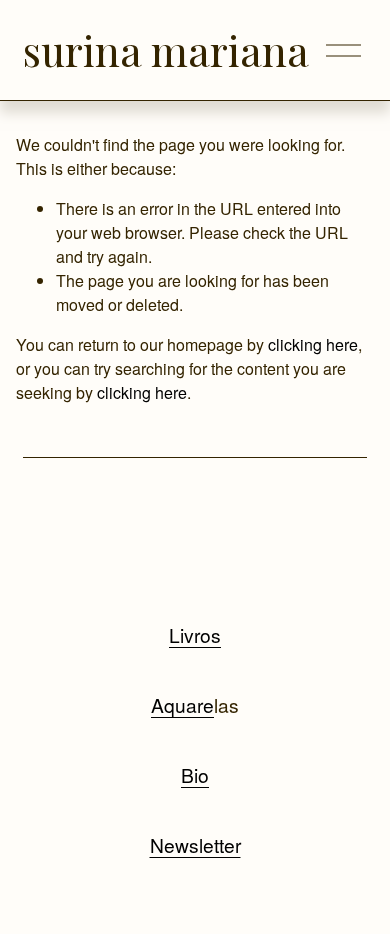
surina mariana (166, 50)
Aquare (182, 704)
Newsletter (195, 844)
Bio (195, 774)
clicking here (313, 344)
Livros (195, 634)
